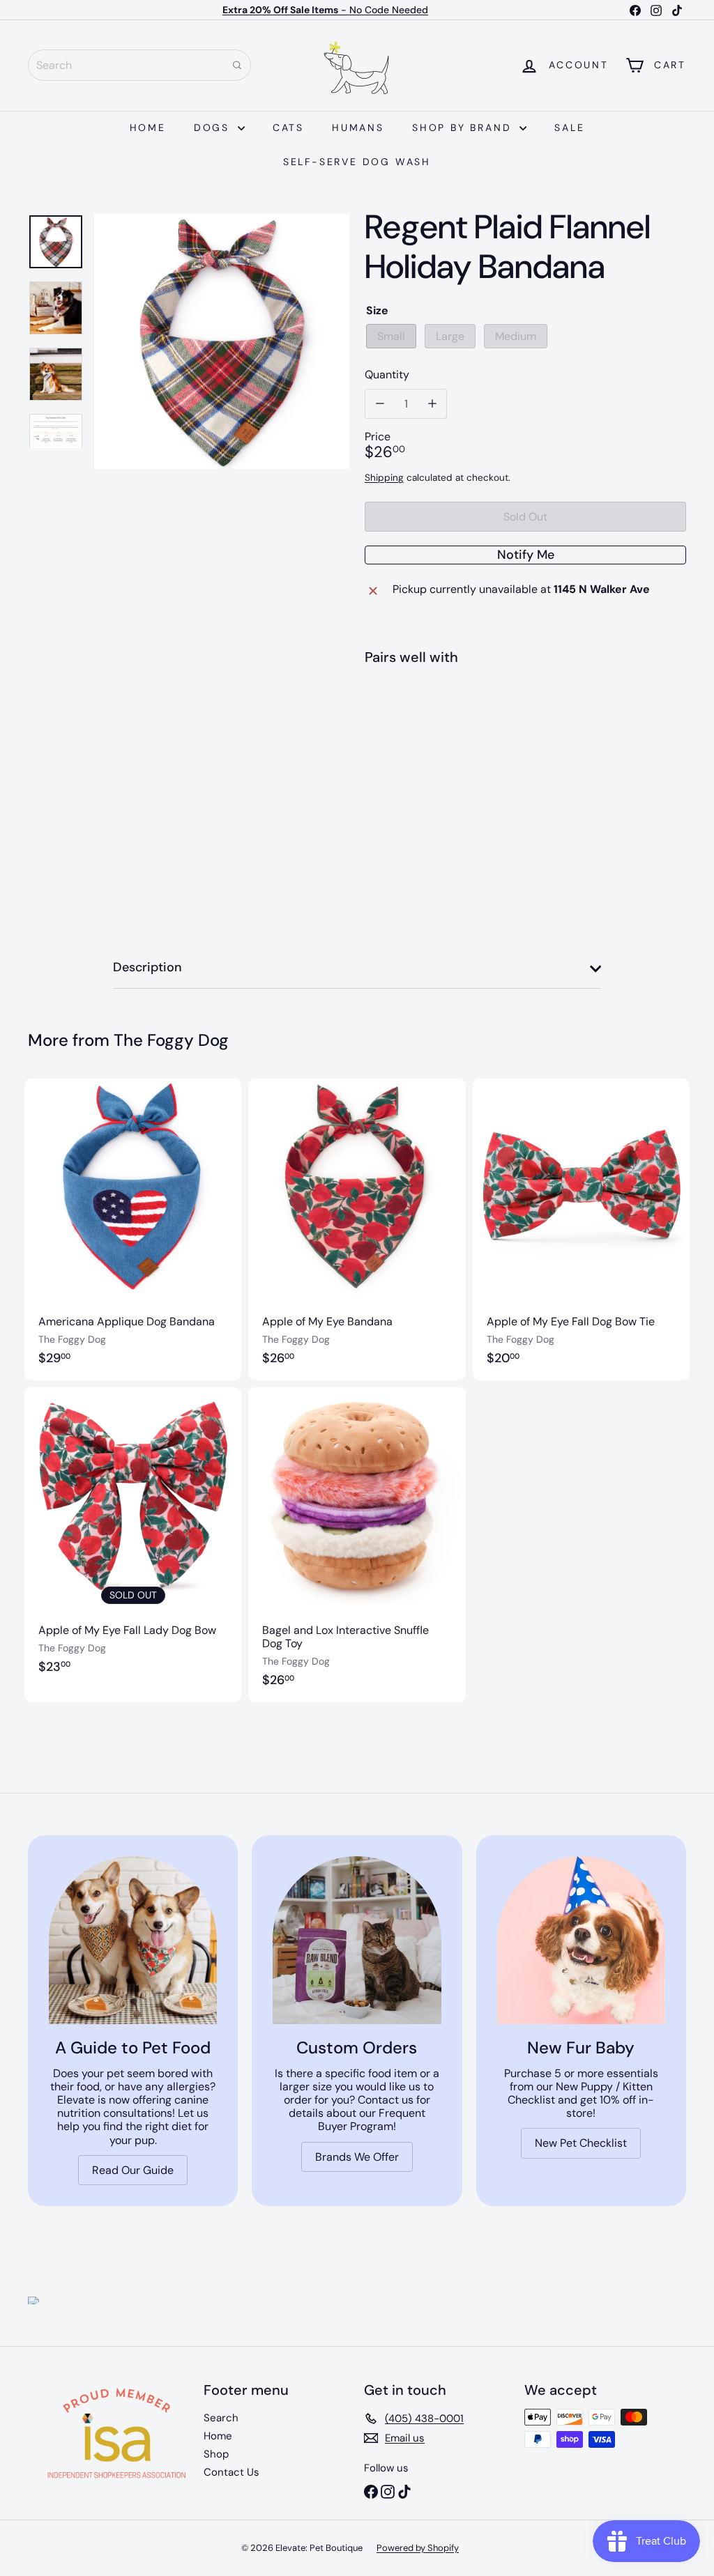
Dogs (214, 128)
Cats (288, 128)
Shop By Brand (464, 128)
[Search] (237, 65)
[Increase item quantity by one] (432, 404)
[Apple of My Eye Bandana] (357, 1229)
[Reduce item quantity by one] (380, 404)
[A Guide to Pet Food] (133, 1940)
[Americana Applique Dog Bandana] (133, 1229)
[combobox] (139, 65)
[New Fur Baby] (581, 1940)
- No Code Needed (325, 10)
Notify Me (526, 555)
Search (221, 2418)
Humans (358, 128)
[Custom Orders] (357, 1940)
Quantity (387, 375)
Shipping (384, 478)
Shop (216, 2454)
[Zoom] (222, 341)
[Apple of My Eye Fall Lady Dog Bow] (133, 1545)
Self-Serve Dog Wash (357, 162)
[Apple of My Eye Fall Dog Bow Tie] (581, 1229)
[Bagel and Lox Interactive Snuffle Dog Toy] (357, 1545)
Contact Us (231, 2472)
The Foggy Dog (171, 1040)
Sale (569, 128)
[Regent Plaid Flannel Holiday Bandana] (525, 727)
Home (148, 128)
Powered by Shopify (418, 2548)
